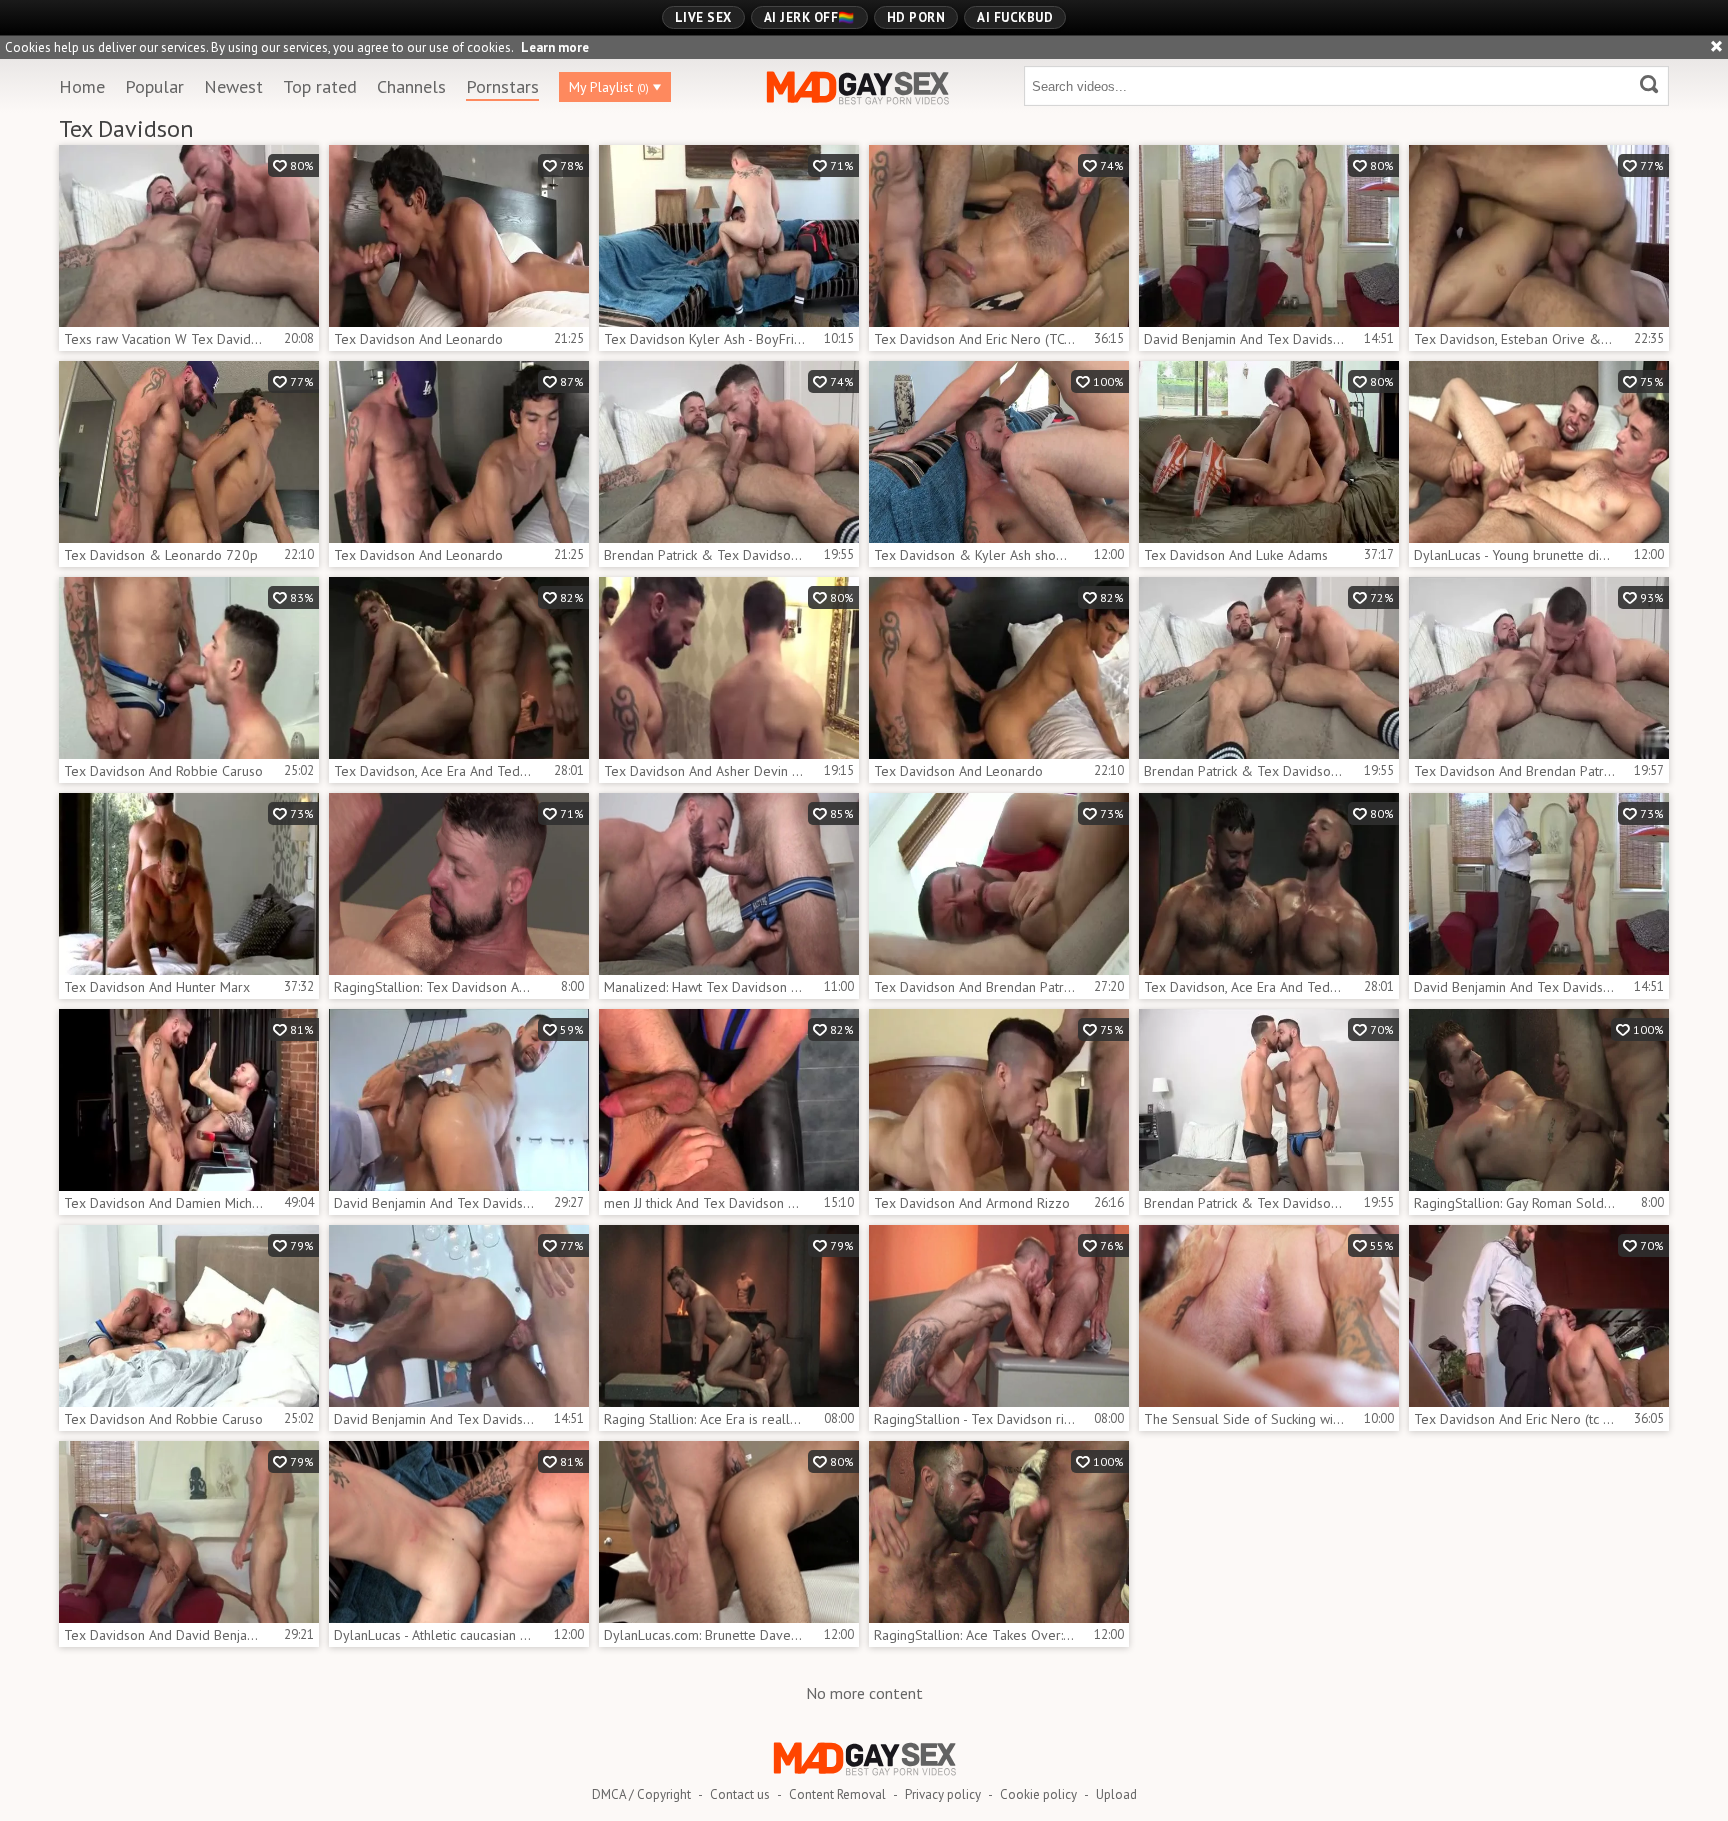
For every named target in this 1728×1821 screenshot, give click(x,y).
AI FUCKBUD (1015, 17)
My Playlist (609, 87)
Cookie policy (1038, 1794)
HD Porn (916, 17)
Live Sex (703, 17)
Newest (233, 86)
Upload (1116, 1794)
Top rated (320, 86)
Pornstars (502, 86)
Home (82, 86)
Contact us (740, 1794)
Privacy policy (943, 1794)
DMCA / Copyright (641, 1794)
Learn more (555, 47)
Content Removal (837, 1794)
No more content (864, 1693)
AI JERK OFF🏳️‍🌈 (809, 17)
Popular (154, 86)
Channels (411, 86)
